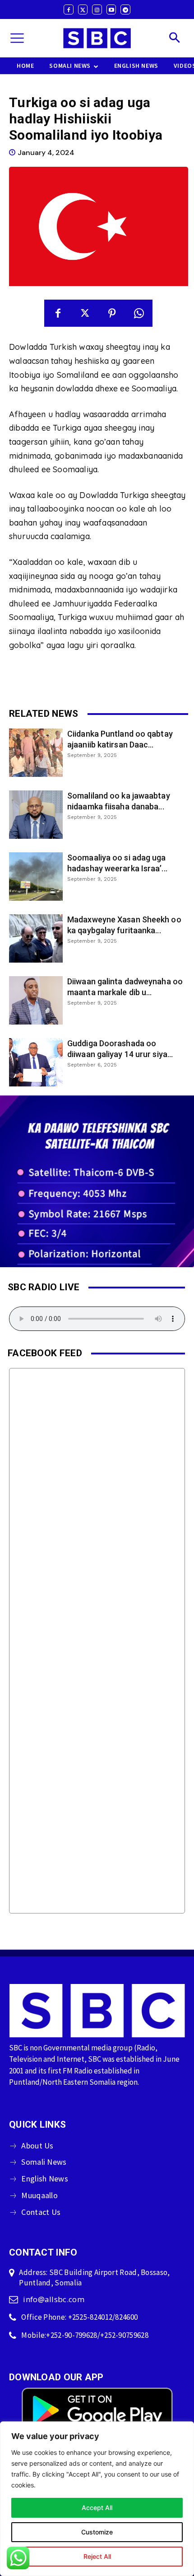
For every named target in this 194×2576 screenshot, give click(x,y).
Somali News (44, 2162)
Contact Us (41, 2212)
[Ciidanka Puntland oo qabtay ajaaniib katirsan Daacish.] (36, 753)
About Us (37, 2146)
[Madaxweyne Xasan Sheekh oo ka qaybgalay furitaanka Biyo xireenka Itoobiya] (36, 938)
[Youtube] (111, 9)
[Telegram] (125, 9)
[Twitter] (83, 9)
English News (45, 2179)
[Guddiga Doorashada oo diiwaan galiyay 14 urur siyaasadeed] (36, 1062)
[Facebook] (69, 9)
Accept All (97, 2508)
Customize (97, 2532)
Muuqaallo (39, 2195)
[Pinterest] (112, 313)
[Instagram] (97, 9)
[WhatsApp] (139, 313)
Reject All (97, 2556)
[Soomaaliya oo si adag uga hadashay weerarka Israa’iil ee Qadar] (36, 877)
